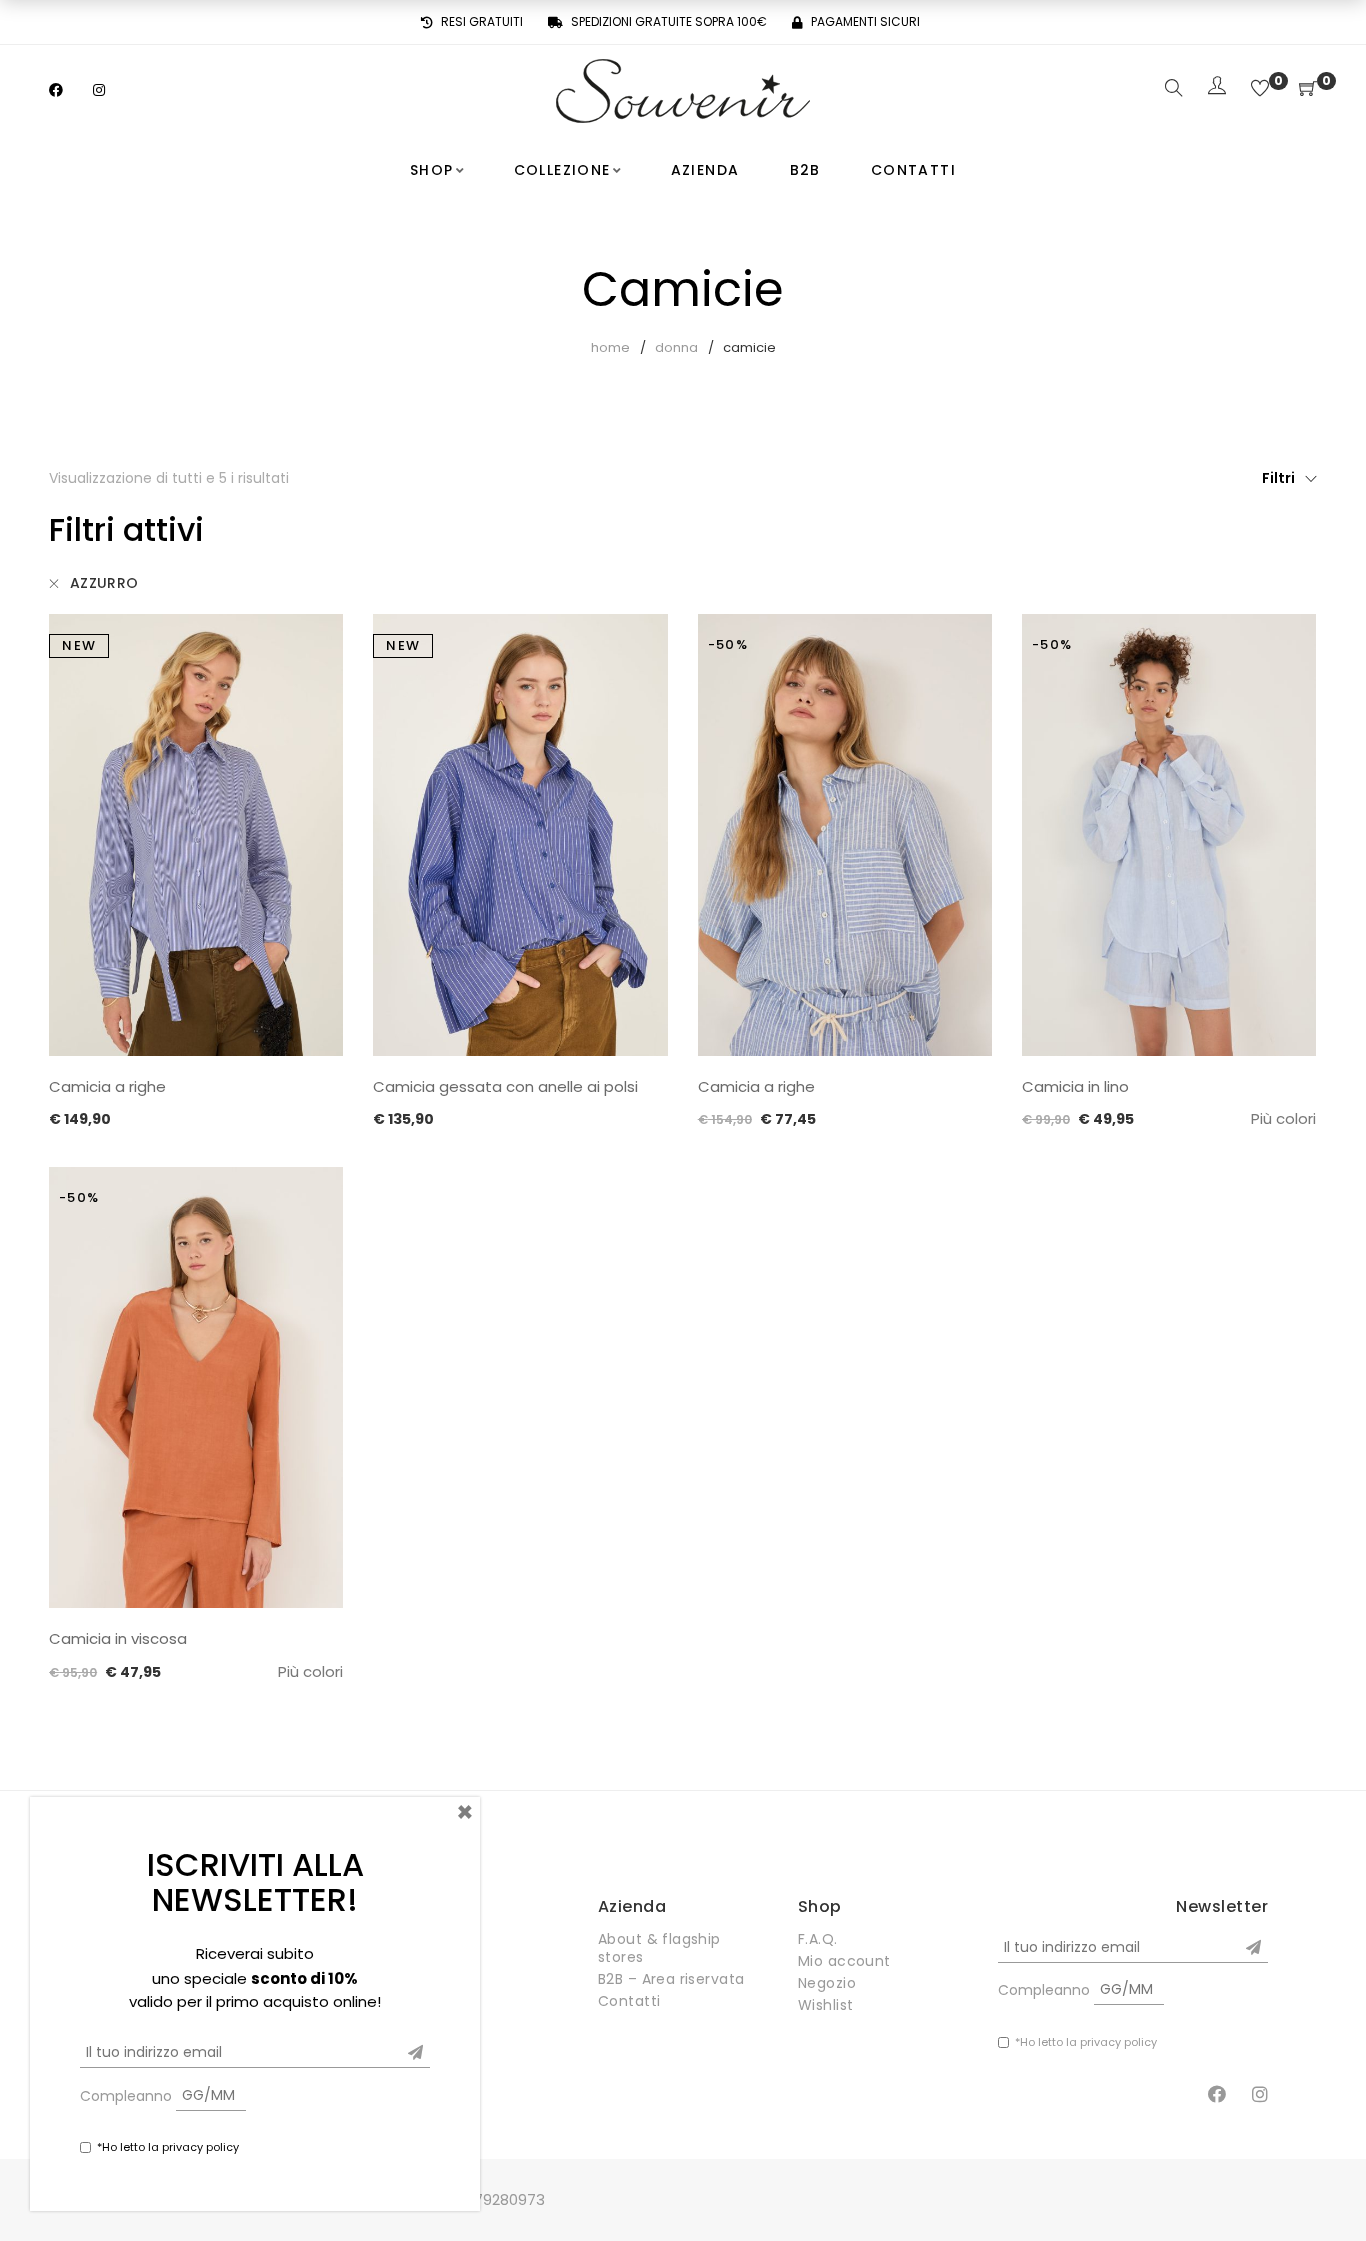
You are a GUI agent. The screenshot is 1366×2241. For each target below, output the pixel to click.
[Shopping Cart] (1308, 89)
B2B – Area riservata (671, 1979)
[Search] (1174, 89)
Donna (676, 347)
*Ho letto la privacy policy (1086, 2042)
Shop (432, 170)
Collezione (562, 170)
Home (610, 347)
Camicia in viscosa (118, 1638)
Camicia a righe (107, 1086)
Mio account (844, 1961)
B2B (805, 170)
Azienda (705, 170)
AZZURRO (104, 583)
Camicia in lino (1075, 1086)
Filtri (1278, 478)
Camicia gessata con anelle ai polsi (505, 1086)
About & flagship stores (659, 1948)
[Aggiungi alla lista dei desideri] (313, 646)
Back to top (1328, 2188)
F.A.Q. (818, 1939)
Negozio (827, 1983)
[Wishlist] (1260, 89)
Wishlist (825, 2005)
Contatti (913, 170)
